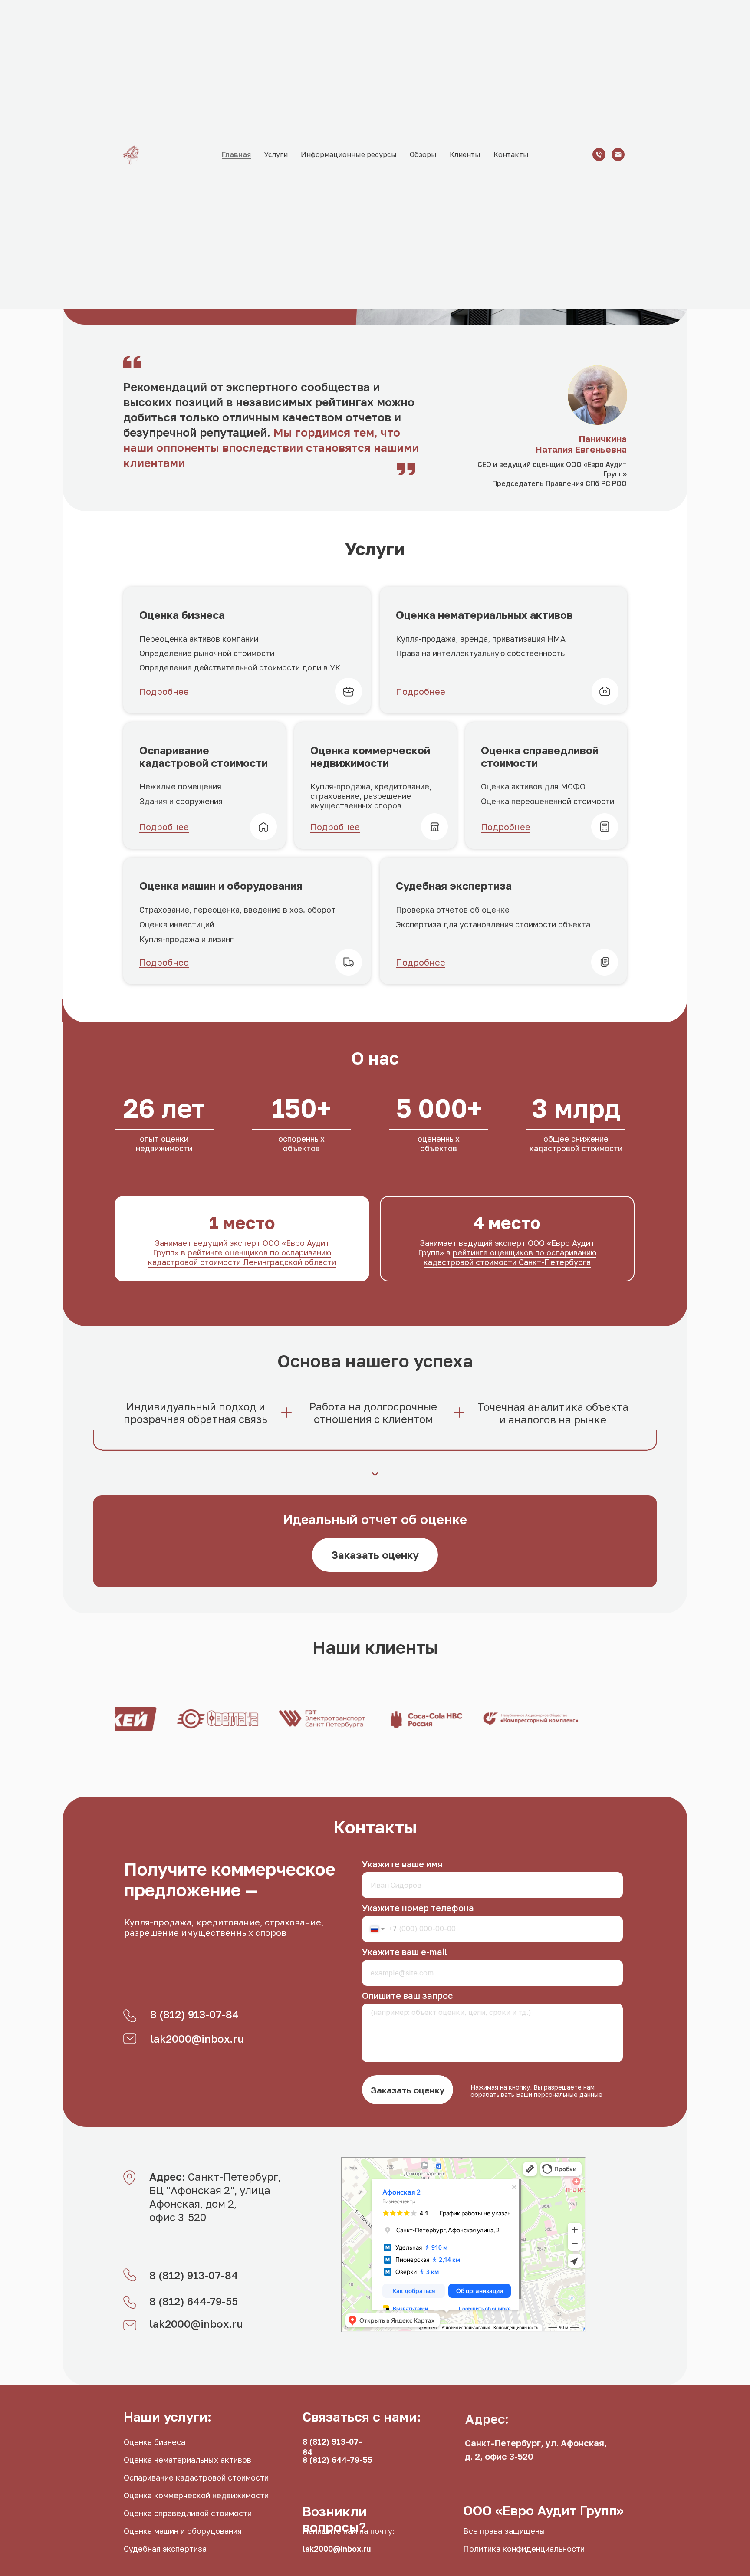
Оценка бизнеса (155, 2442)
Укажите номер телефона (418, 1908)
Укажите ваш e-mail (405, 1952)
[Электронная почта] (618, 154)
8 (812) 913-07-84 (194, 2014)
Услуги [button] (276, 154)
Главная (236, 154)
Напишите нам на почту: (349, 2531)
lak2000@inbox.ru (197, 2039)
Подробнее (164, 691)
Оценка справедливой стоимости (188, 2513)
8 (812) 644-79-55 (194, 2301)
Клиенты (465, 154)
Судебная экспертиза (165, 2549)
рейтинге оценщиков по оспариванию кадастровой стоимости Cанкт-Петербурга (510, 1257)
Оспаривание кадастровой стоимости (196, 2477)
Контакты (511, 154)
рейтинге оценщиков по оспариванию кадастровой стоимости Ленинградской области (242, 1257)
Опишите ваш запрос (407, 1995)
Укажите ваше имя (402, 1864)
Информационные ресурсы (349, 154)
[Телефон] (599, 154)
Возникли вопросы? (335, 2519)
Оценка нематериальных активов (187, 2460)
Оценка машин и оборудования (183, 2531)
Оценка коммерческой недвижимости (196, 2495)
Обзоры (423, 154)
